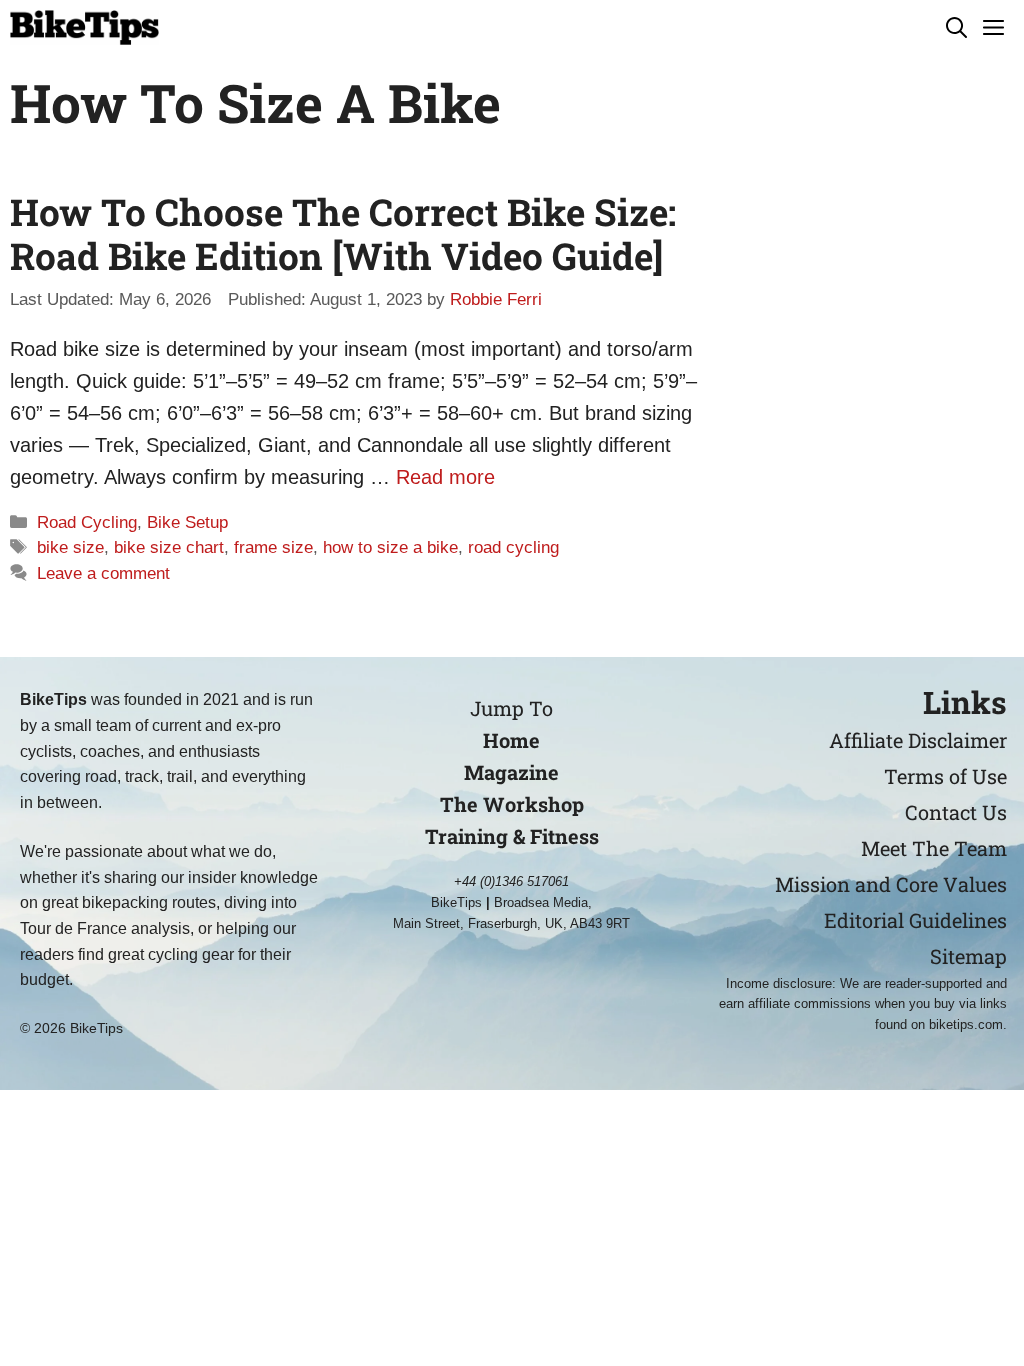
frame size (273, 547)
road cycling (513, 547)
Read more (445, 477)
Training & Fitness (512, 836)
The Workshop (512, 804)
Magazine (511, 772)
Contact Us (956, 812)
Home (511, 740)
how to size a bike (390, 547)
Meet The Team (934, 848)
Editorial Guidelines (915, 920)
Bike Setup (187, 522)
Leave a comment (103, 573)
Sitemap (968, 956)
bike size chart (169, 547)
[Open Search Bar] (956, 27)
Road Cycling (87, 522)
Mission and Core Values (891, 884)
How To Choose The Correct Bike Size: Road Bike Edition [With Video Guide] (343, 233)
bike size (70, 547)
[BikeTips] (84, 27)
